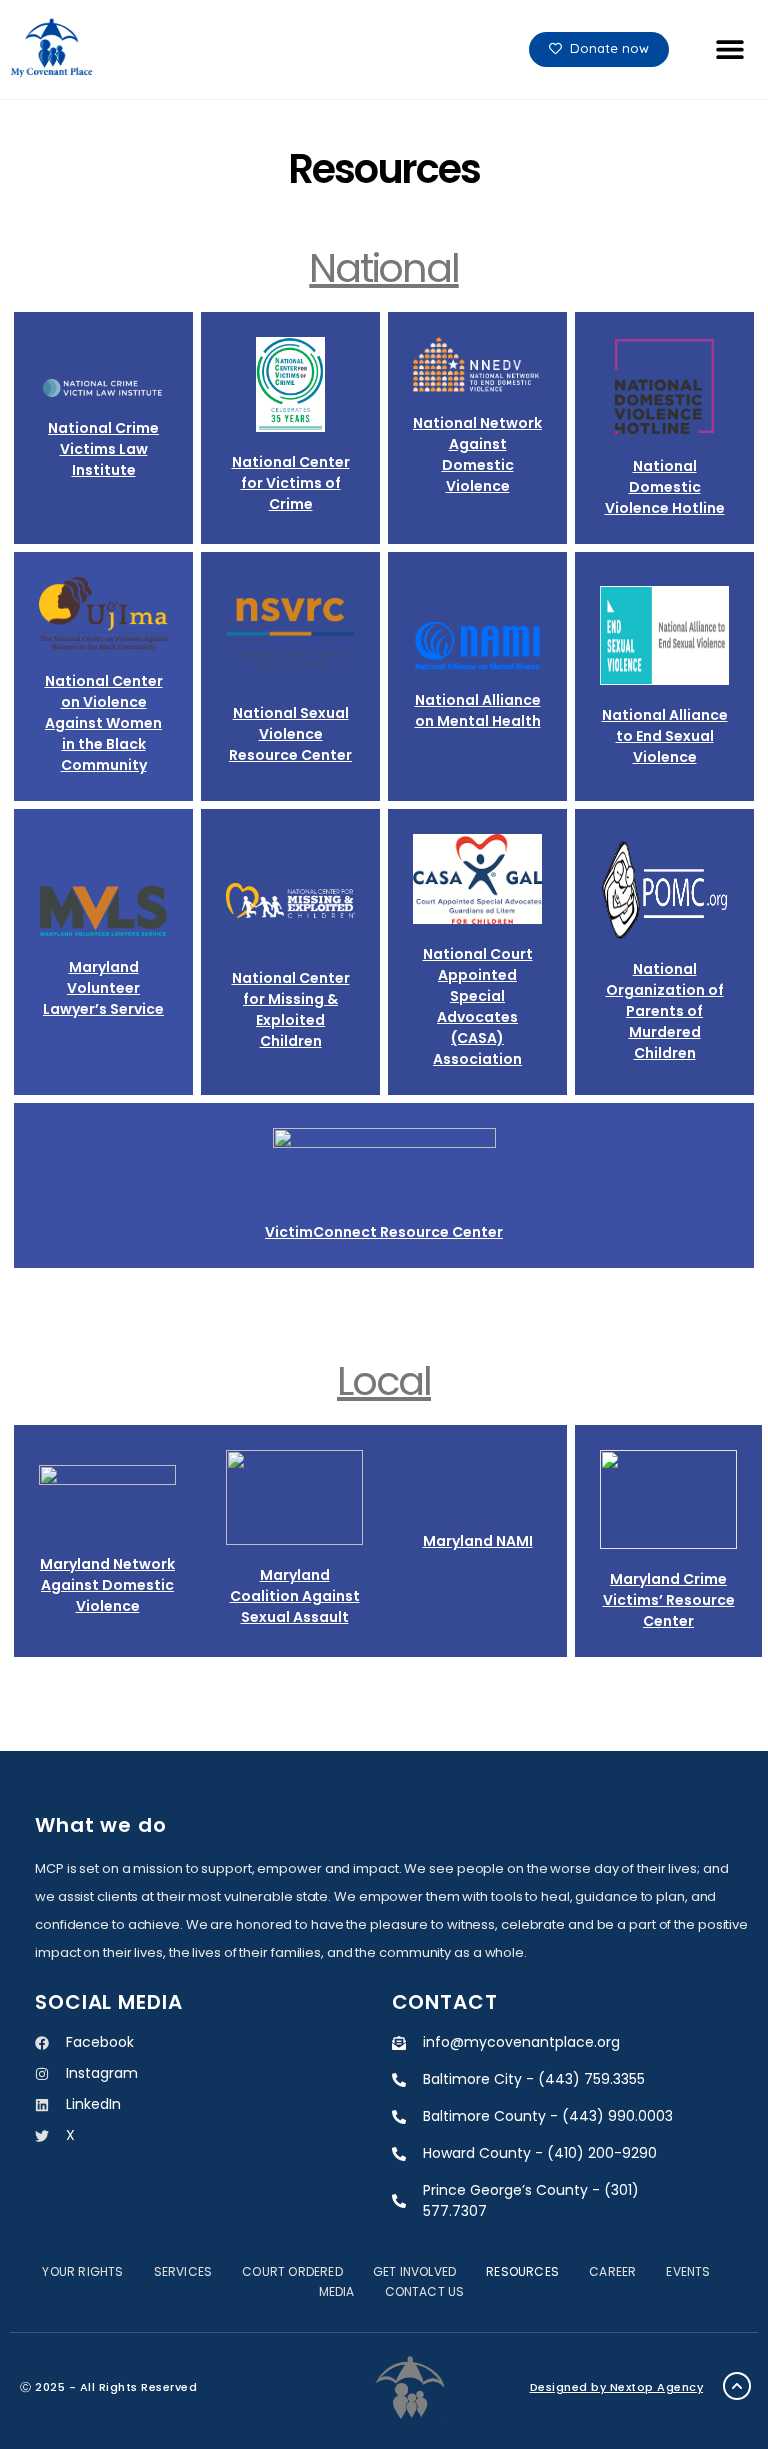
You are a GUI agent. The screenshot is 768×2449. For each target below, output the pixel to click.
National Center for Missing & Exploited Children (291, 1009)
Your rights (82, 2271)
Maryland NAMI (478, 1541)
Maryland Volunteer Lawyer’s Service (103, 988)
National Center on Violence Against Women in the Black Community (104, 723)
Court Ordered (292, 2271)
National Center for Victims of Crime (291, 483)
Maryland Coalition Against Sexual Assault (295, 1596)
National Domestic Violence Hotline (665, 487)
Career (612, 2271)
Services (183, 2271)
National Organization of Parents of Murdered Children (665, 1011)
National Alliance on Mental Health (478, 710)
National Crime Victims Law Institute (103, 449)
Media (337, 2291)
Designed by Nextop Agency (617, 2387)
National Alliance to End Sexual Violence (665, 736)
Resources (522, 2271)
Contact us (425, 2291)
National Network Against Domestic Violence (477, 454)
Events (688, 2271)
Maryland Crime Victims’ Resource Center (669, 1600)
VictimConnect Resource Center (384, 1232)
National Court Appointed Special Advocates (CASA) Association (478, 1006)
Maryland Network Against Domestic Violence (107, 1585)
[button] (729, 49)
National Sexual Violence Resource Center (290, 734)
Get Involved (414, 2271)
